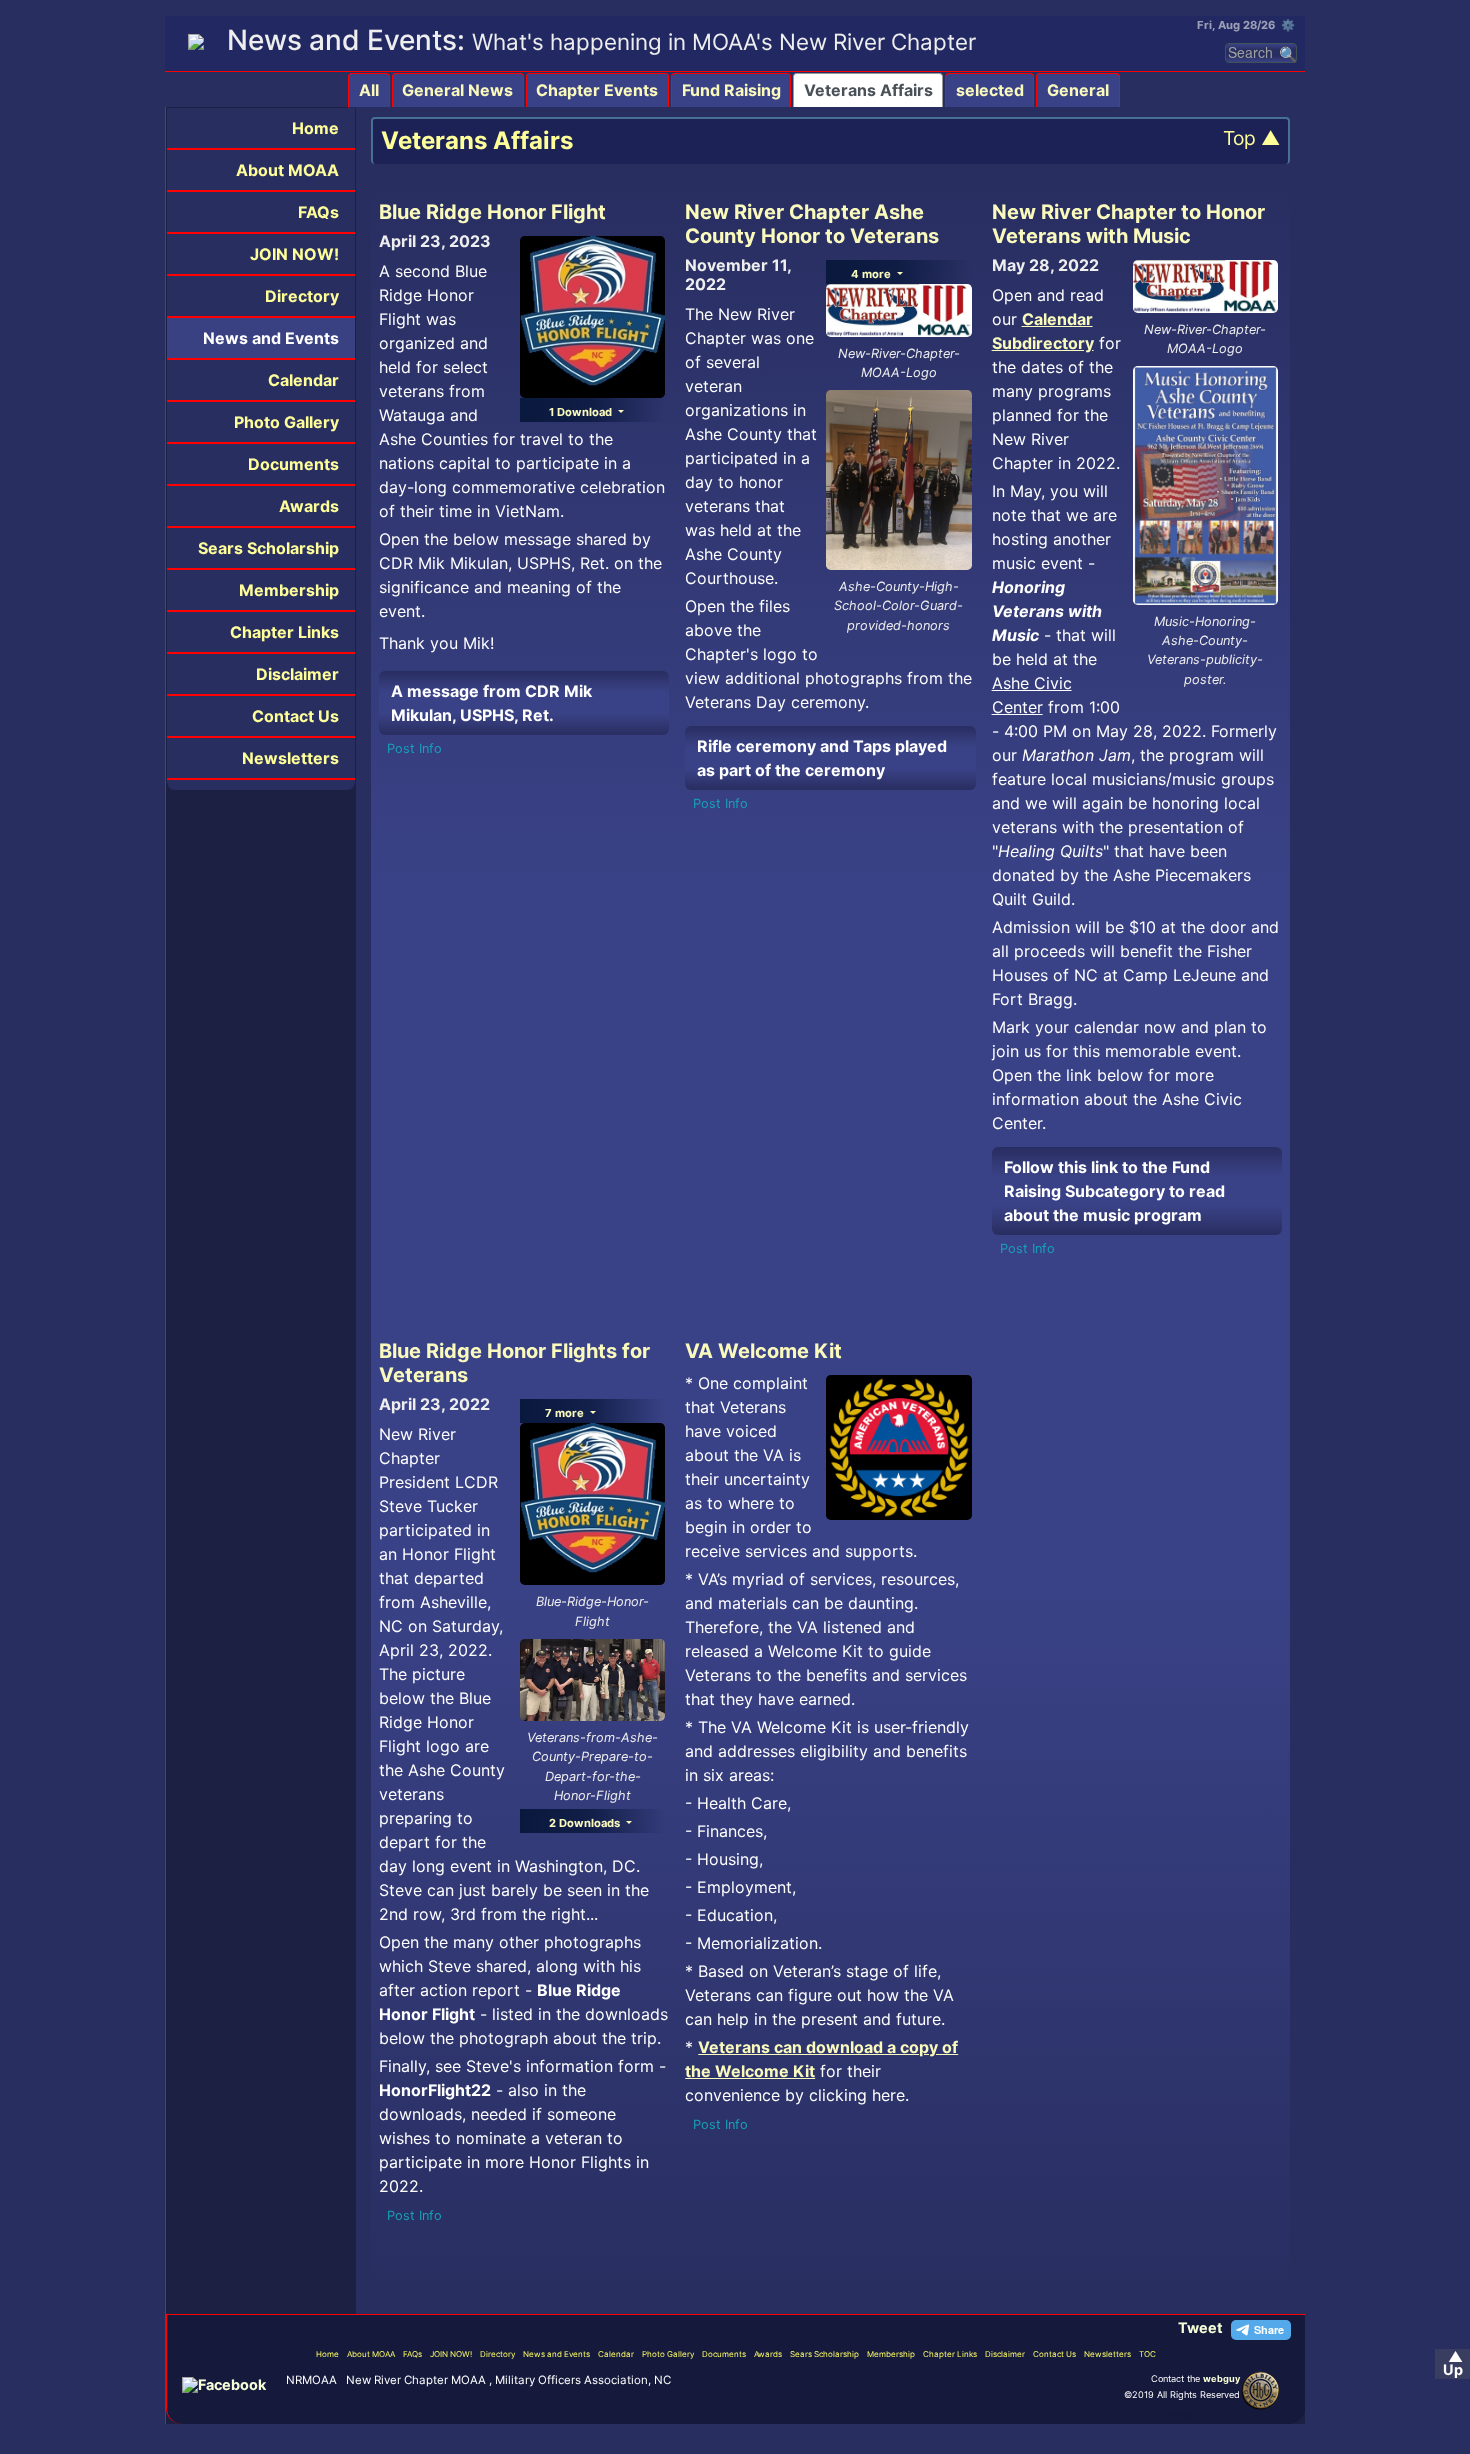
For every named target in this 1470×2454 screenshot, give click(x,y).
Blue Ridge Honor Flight (492, 212)
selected (990, 90)
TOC (1147, 2354)
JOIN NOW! (294, 254)
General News (457, 90)
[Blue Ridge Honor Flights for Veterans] (592, 1678)
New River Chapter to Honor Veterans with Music (1128, 224)
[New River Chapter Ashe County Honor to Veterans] (898, 479)
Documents (293, 464)
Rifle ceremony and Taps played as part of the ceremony (822, 758)
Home (315, 128)
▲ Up (1453, 2363)
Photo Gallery (286, 422)
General (1078, 90)
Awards (309, 506)
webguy (1221, 2378)
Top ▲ (1251, 138)
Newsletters (290, 758)
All (369, 90)
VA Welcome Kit (763, 1351)
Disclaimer (297, 674)
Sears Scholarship (268, 548)
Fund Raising (731, 90)
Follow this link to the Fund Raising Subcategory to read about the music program (1114, 1191)
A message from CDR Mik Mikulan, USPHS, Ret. (491, 703)
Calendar (303, 380)
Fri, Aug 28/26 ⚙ (1246, 25)
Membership (289, 590)
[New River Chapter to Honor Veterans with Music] (1205, 484)
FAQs (318, 212)
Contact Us (295, 716)
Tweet (1200, 2327)
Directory (302, 296)
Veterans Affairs (868, 90)
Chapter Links (284, 632)
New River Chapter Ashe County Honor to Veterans (812, 224)
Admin (1181, 2414)
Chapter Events (597, 90)
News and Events (271, 338)
